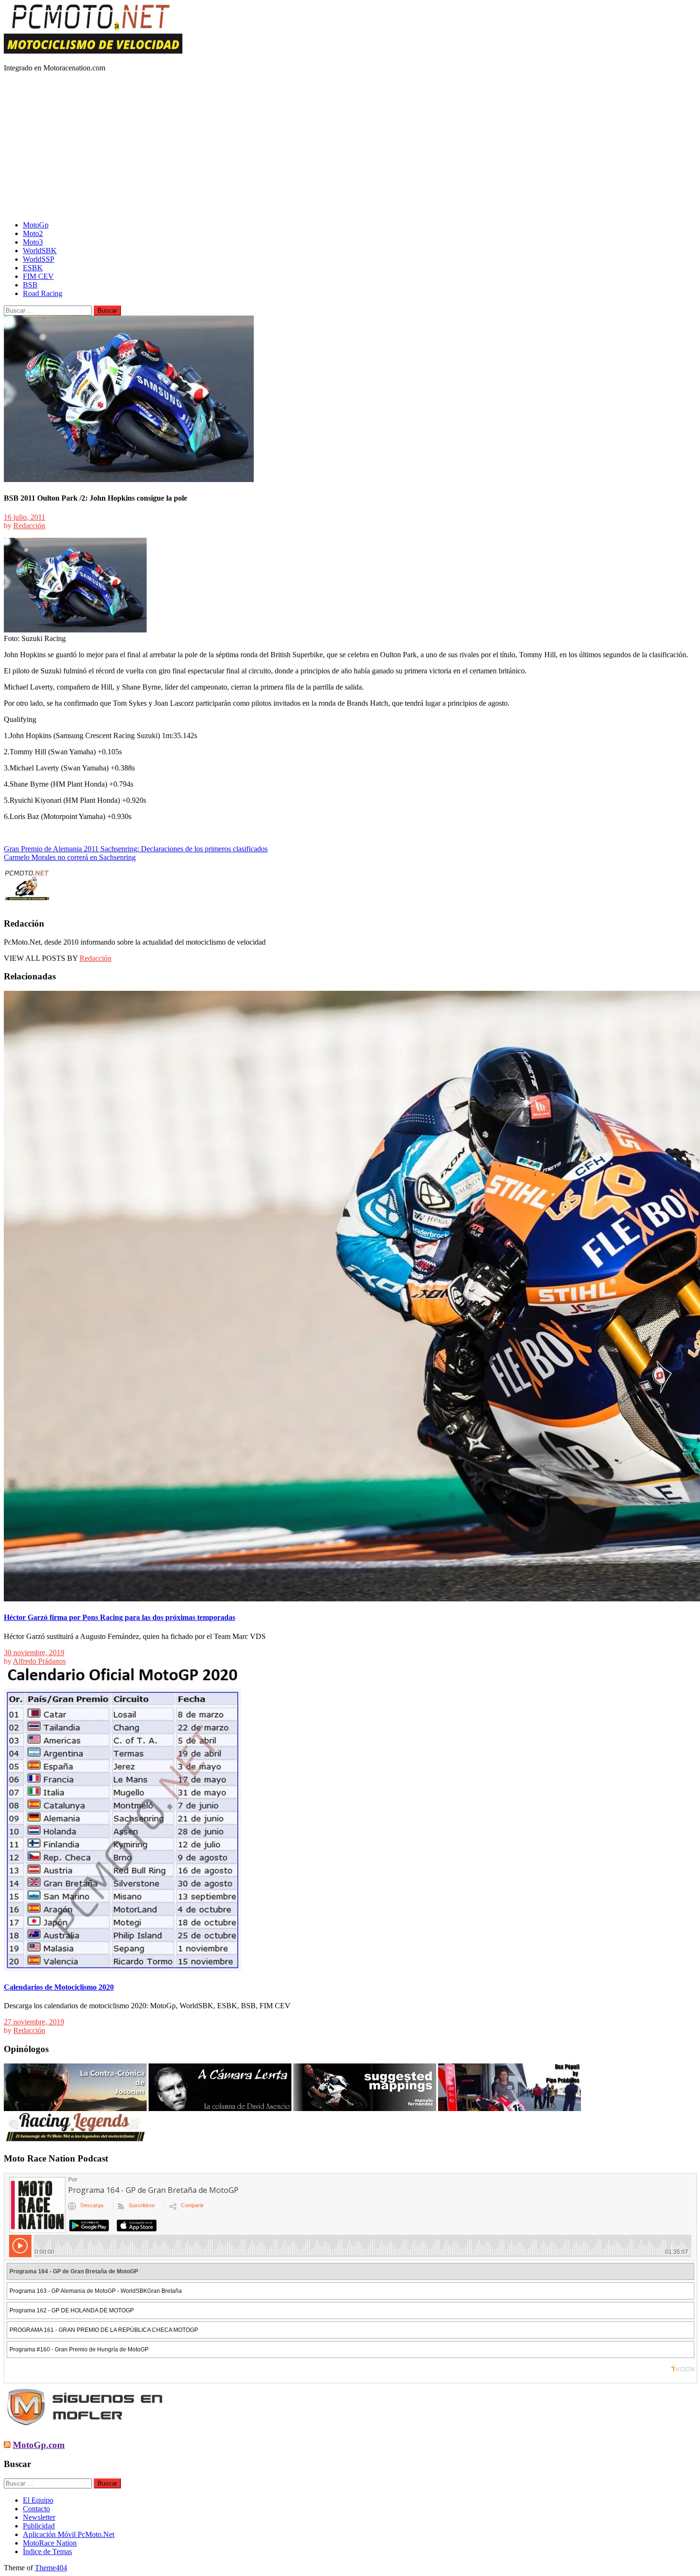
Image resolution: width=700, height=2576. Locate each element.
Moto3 (33, 242)
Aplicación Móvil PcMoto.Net (69, 2534)
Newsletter (39, 2517)
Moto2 (33, 233)
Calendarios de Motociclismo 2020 (59, 1987)
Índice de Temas (47, 2551)
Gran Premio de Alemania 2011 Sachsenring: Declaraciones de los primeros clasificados (136, 849)
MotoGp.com (39, 2445)
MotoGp (36, 225)
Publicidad (39, 2526)
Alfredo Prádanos (39, 1661)
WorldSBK (40, 251)
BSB (30, 285)
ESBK (33, 268)
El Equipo (38, 2500)
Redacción (29, 526)
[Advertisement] (350, 147)
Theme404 (51, 2568)
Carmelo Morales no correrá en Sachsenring (70, 857)
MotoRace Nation (50, 2543)
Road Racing (43, 293)
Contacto (36, 2509)
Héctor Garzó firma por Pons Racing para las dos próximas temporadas (120, 1617)
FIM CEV (38, 276)
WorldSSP (39, 259)
